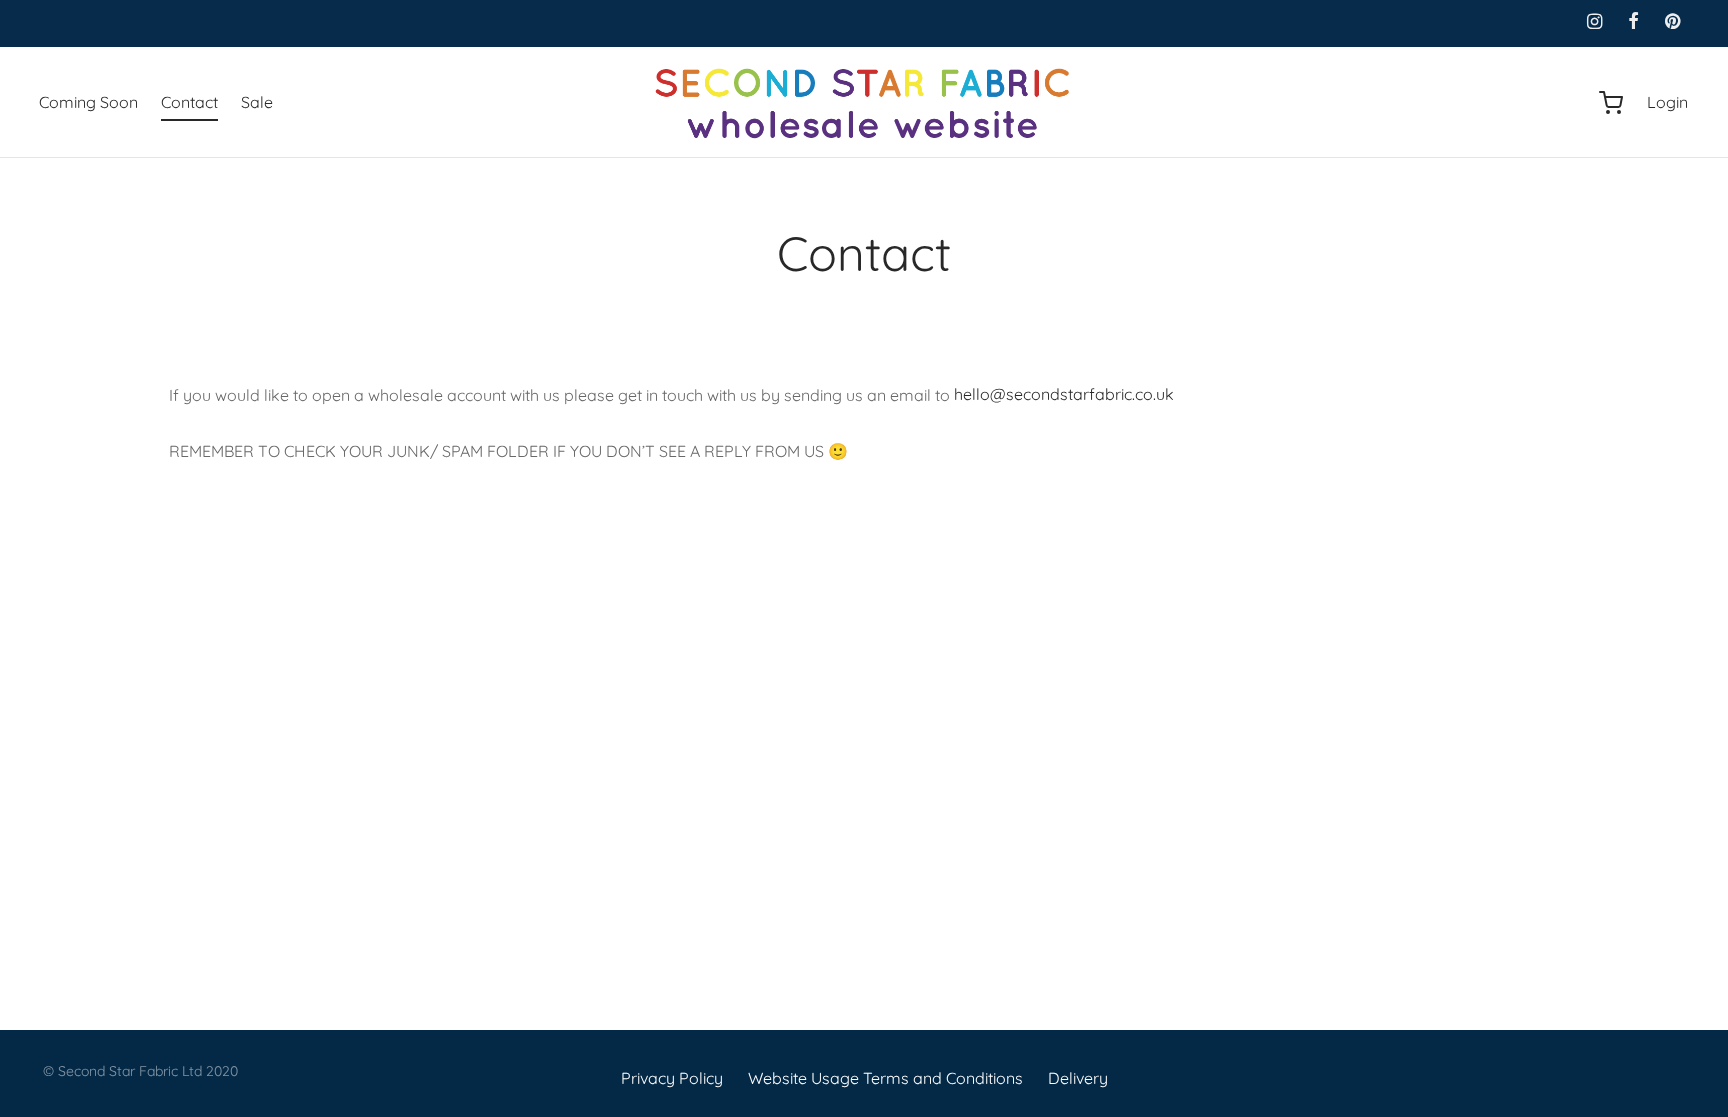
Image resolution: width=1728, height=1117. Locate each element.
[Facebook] (1633, 22)
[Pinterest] (1672, 22)
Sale (257, 102)
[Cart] (1611, 103)
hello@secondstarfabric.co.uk (1064, 394)
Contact (189, 102)
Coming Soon (88, 102)
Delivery (1078, 1078)
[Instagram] (1593, 22)
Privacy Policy (672, 1078)
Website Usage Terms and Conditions (885, 1078)
